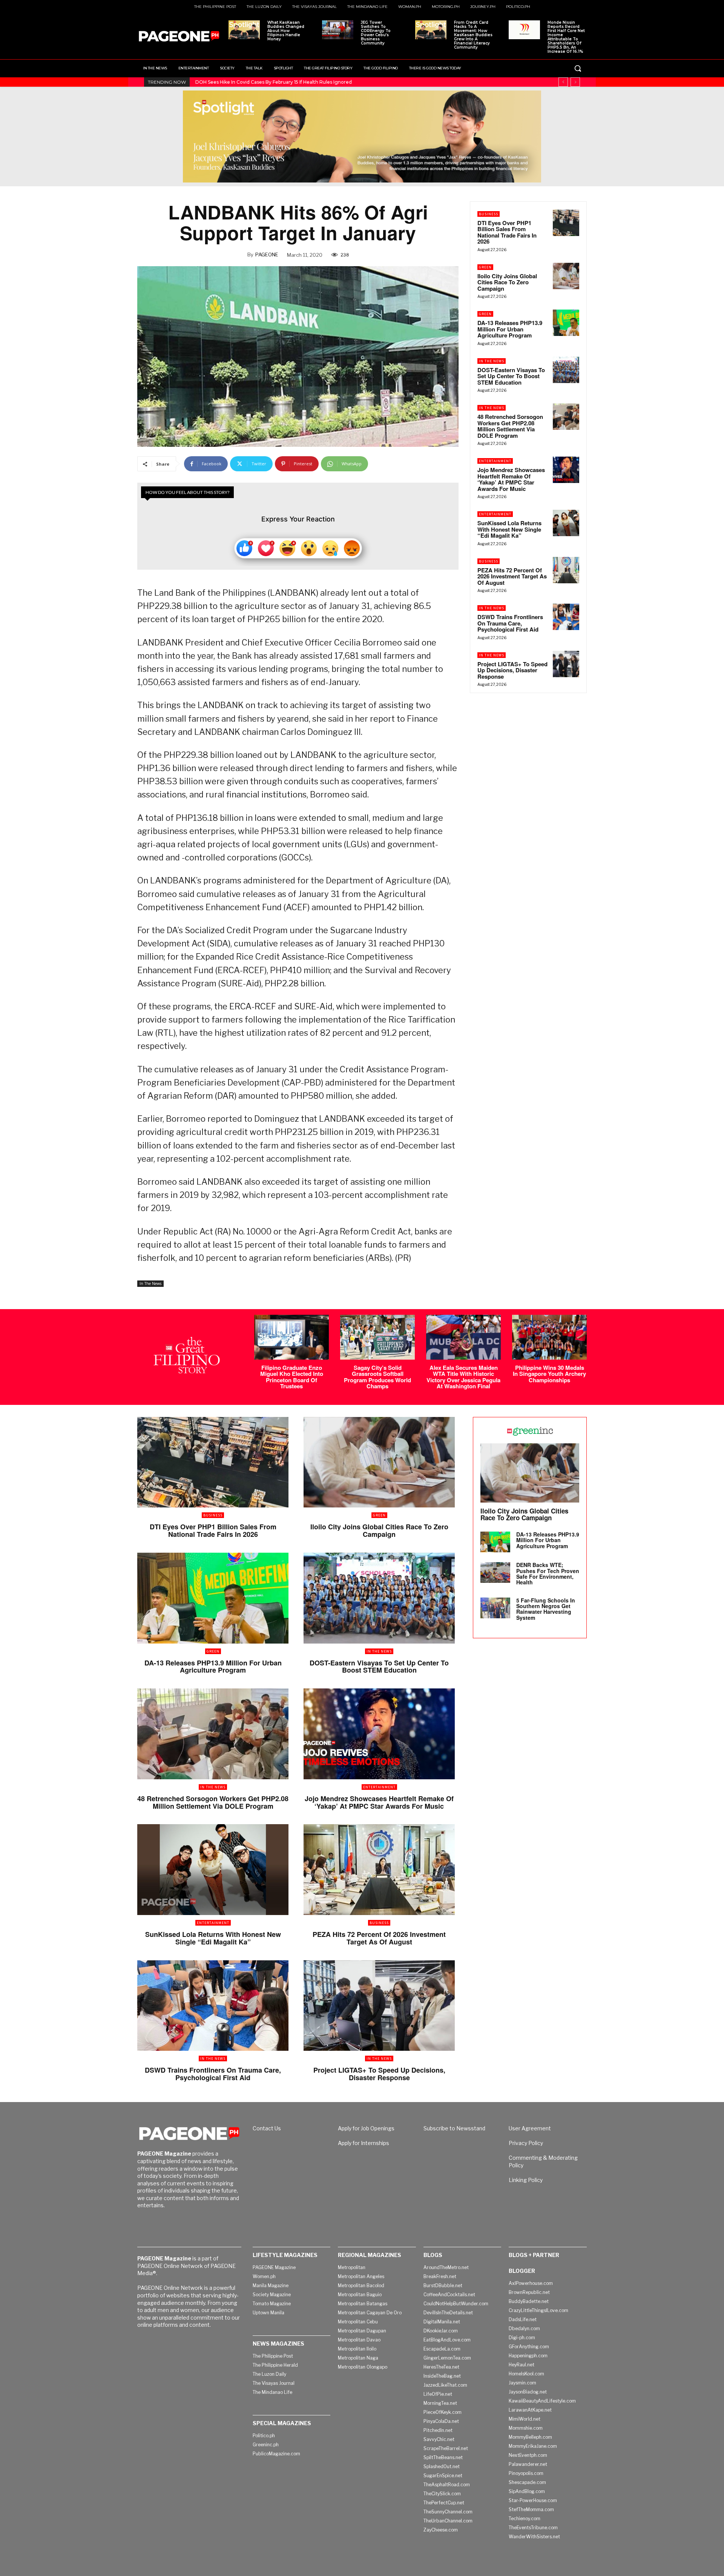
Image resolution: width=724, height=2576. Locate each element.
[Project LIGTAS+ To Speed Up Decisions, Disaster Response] (566, 664)
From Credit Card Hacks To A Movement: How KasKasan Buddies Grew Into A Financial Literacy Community (473, 35)
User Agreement (530, 2128)
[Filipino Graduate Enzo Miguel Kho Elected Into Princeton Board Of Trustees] (291, 1337)
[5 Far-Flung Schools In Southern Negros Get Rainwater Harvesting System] (495, 1608)
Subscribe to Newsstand (454, 2128)
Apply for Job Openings (366, 2128)
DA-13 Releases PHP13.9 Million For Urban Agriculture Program (510, 329)
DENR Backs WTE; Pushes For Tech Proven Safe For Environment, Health (548, 1573)
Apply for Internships (364, 2143)
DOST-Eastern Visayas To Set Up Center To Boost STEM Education (511, 376)
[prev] (563, 82)
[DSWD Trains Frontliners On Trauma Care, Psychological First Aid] (566, 617)
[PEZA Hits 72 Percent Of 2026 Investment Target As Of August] (566, 570)
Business (489, 214)
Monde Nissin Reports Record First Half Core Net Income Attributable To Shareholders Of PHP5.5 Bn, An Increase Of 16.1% (566, 37)
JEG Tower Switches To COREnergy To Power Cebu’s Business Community (376, 33)
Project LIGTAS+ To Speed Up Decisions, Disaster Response (512, 670)
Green (485, 267)
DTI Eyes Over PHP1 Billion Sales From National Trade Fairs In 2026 (507, 232)
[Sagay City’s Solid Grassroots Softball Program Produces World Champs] (377, 1337)
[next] (575, 82)
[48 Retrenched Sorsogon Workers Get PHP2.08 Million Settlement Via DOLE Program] (566, 417)
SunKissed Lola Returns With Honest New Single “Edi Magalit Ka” (509, 529)
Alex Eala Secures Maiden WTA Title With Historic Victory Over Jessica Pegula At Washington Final (463, 1377)
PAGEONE (267, 255)
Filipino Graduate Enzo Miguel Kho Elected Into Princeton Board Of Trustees (292, 1377)
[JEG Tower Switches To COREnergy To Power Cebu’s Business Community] (338, 30)
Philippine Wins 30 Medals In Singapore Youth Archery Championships (549, 1374)
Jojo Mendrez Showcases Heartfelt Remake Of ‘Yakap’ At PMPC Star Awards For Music (511, 479)
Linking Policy (526, 2180)
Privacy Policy (526, 2143)
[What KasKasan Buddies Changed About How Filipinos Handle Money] (244, 30)
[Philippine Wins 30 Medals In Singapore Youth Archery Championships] (549, 1337)
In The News (150, 1283)
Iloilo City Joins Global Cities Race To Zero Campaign (507, 282)
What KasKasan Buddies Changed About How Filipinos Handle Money (286, 31)
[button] (578, 68)
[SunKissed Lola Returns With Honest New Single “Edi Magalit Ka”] (566, 523)
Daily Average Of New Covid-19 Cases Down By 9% (253, 82)
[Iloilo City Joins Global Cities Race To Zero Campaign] (566, 276)
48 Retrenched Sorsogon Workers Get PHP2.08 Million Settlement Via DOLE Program (510, 426)
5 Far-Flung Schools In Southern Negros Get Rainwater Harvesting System (546, 1609)
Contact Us (267, 2128)
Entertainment (495, 461)
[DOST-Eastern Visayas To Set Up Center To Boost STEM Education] (566, 370)
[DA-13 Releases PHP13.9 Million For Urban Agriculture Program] (566, 323)
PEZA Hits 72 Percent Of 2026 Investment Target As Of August (512, 576)
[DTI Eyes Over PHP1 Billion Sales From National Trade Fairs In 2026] (566, 223)
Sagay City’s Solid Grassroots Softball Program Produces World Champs (377, 1377)
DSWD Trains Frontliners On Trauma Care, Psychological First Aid (510, 623)
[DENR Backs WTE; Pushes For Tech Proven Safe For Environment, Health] (495, 1572)
